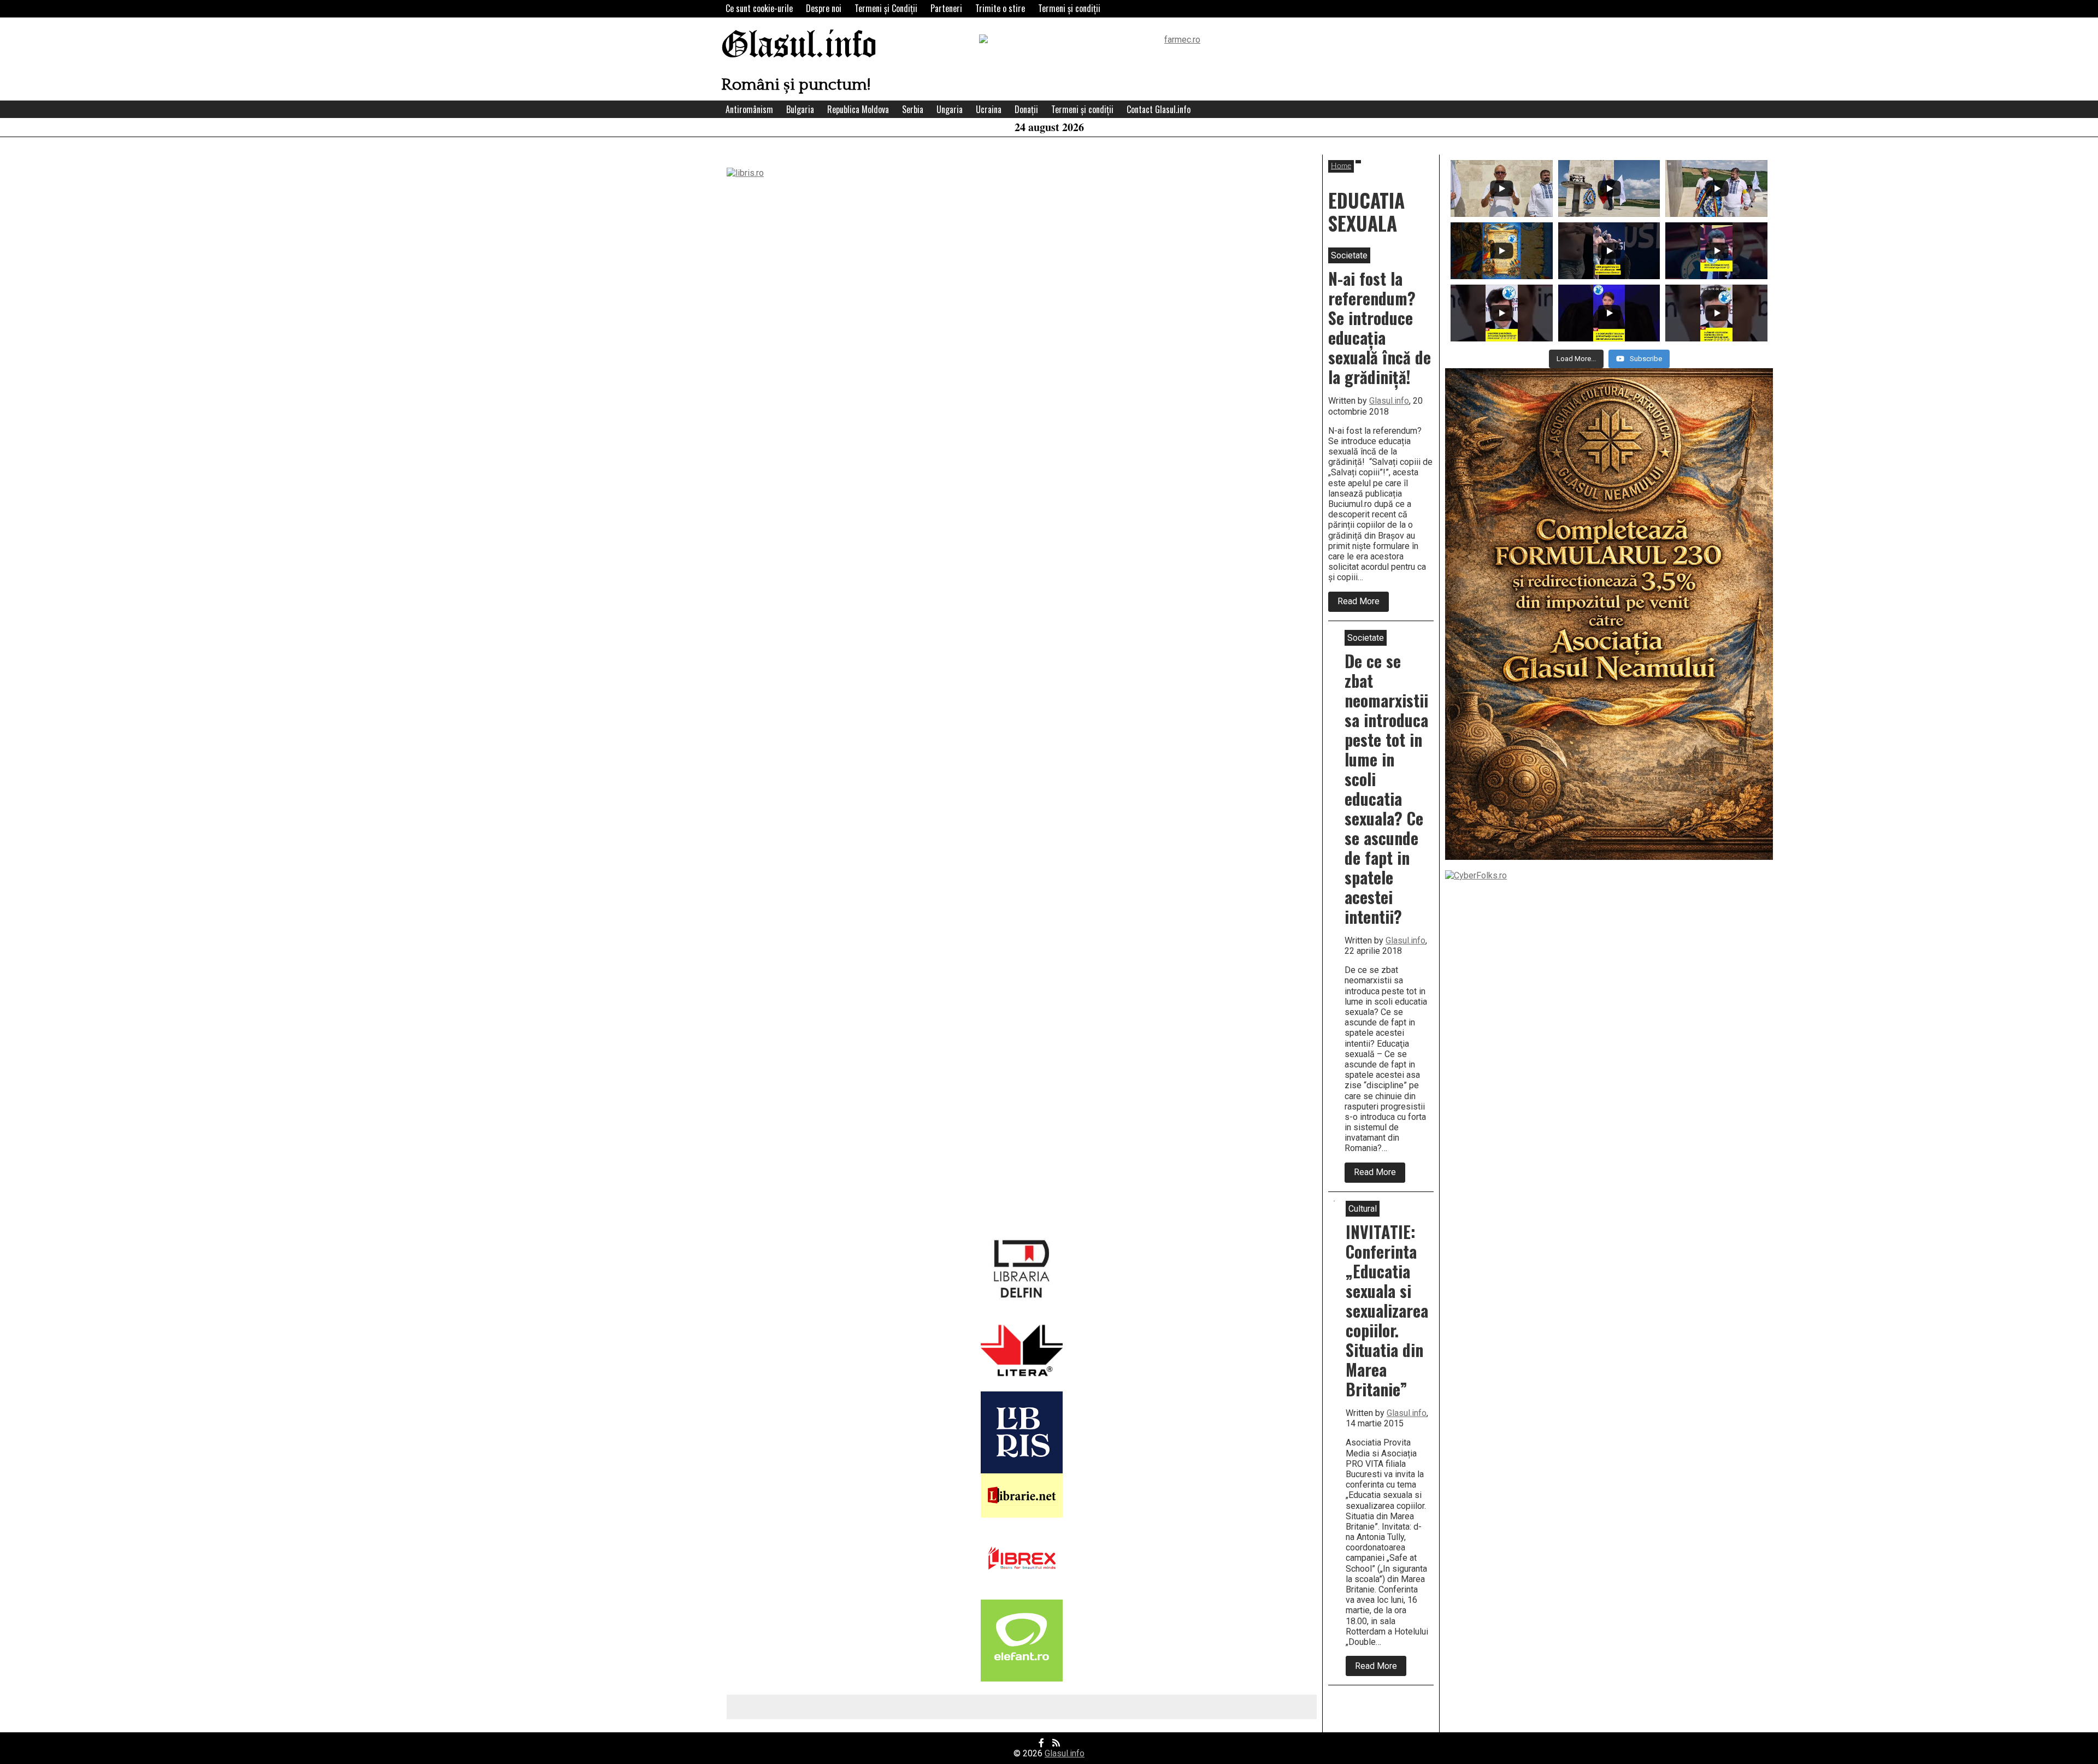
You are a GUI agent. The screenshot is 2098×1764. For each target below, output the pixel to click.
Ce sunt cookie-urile (759, 8)
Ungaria (950, 109)
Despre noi (824, 8)
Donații (1026, 109)
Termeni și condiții (1069, 8)
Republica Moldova (858, 109)
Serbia (913, 109)
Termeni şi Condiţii (886, 8)
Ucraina (989, 109)
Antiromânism (749, 109)
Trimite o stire (1000, 8)
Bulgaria (800, 109)
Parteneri (946, 8)
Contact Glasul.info (1159, 109)
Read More (1363, 604)
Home (1341, 166)
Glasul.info (799, 46)
